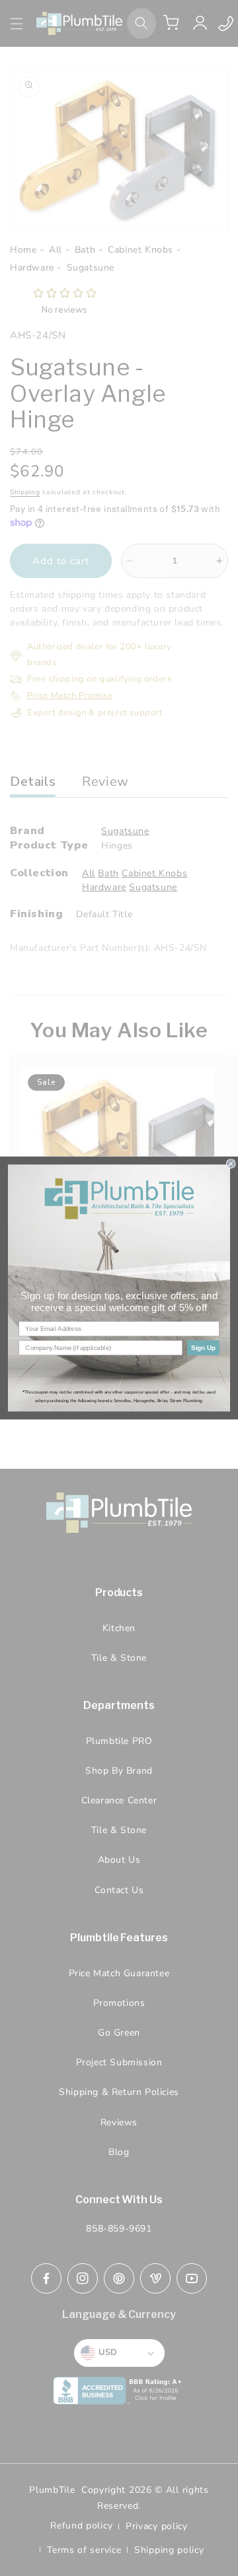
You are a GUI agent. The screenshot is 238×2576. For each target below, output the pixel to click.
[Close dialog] (231, 1164)
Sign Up (203, 1347)
